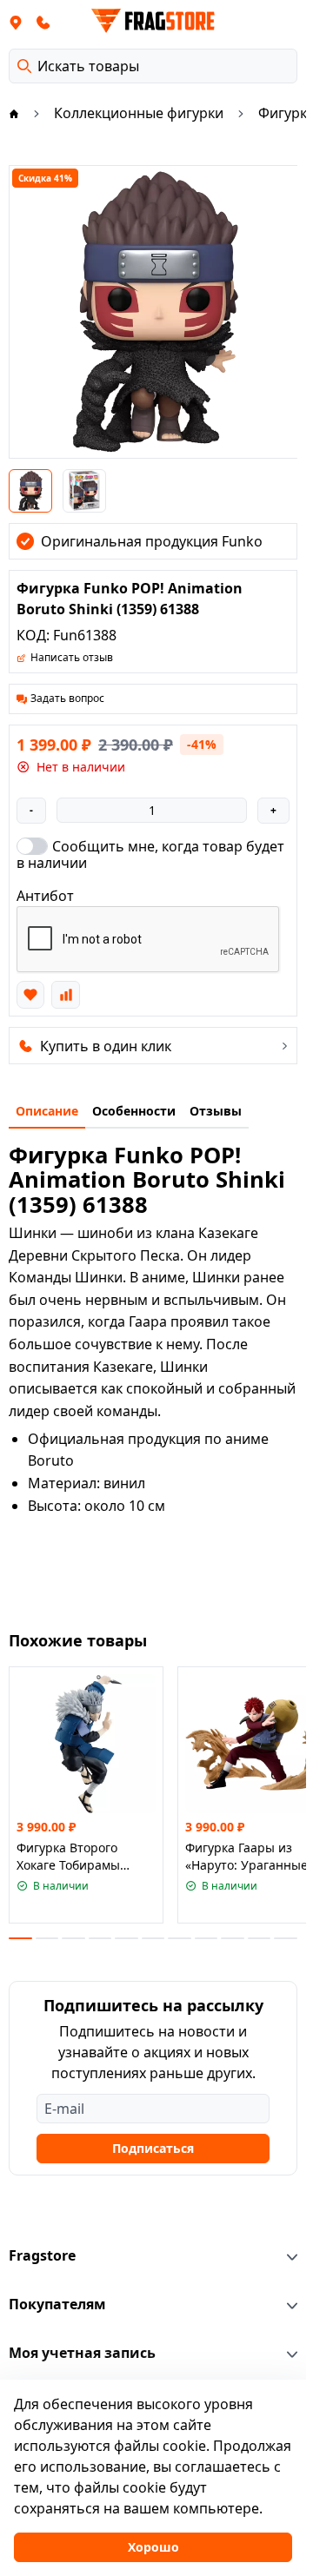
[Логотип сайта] (153, 21)
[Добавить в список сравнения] (65, 995)
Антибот (45, 896)
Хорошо (153, 2547)
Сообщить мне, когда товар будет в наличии (150, 854)
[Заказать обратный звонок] (43, 22)
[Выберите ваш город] (16, 22)
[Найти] (24, 66)
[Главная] (14, 113)
